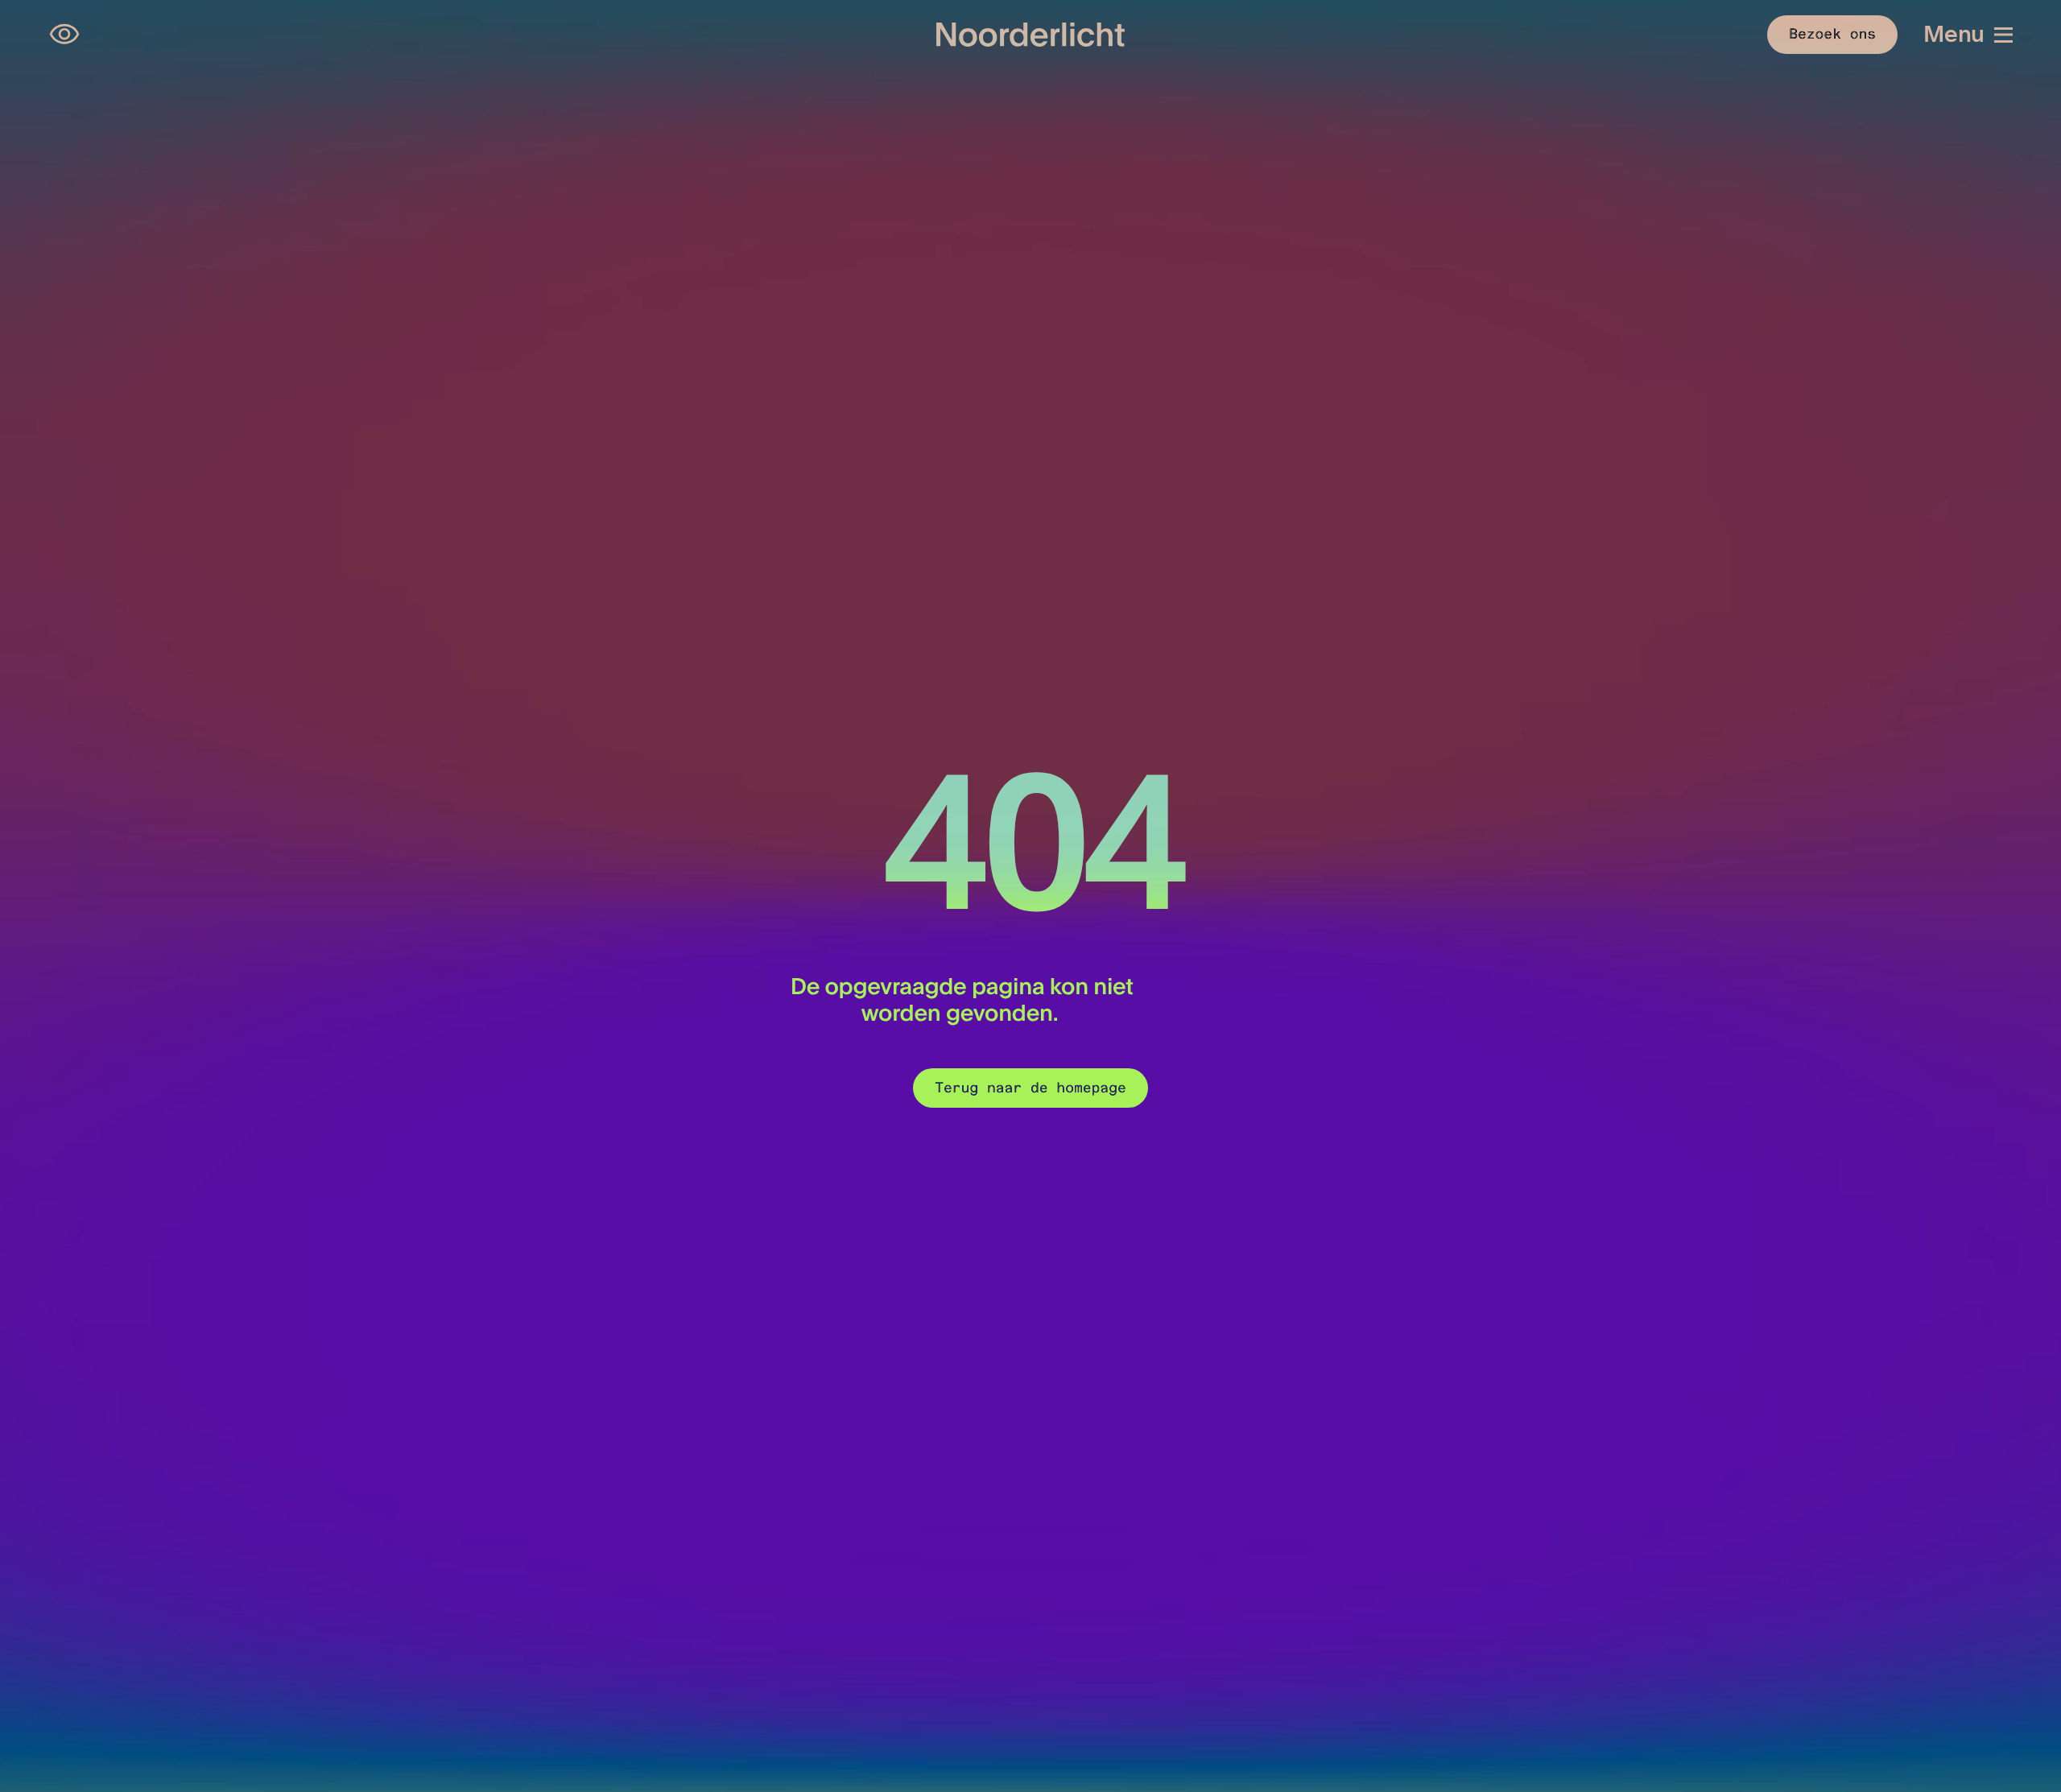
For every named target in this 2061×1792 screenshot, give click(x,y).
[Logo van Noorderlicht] (1030, 35)
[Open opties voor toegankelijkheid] (64, 35)
